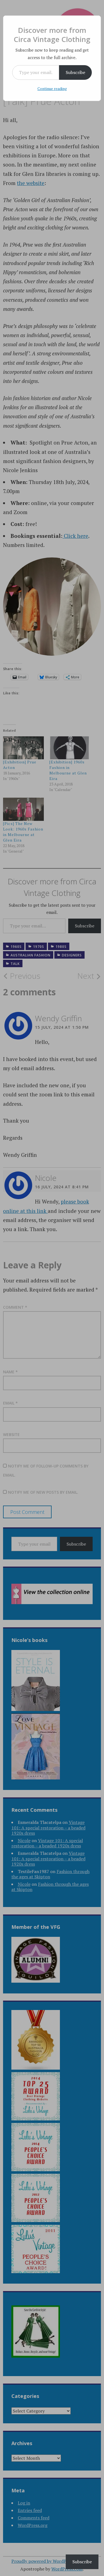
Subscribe (75, 72)
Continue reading (52, 88)
